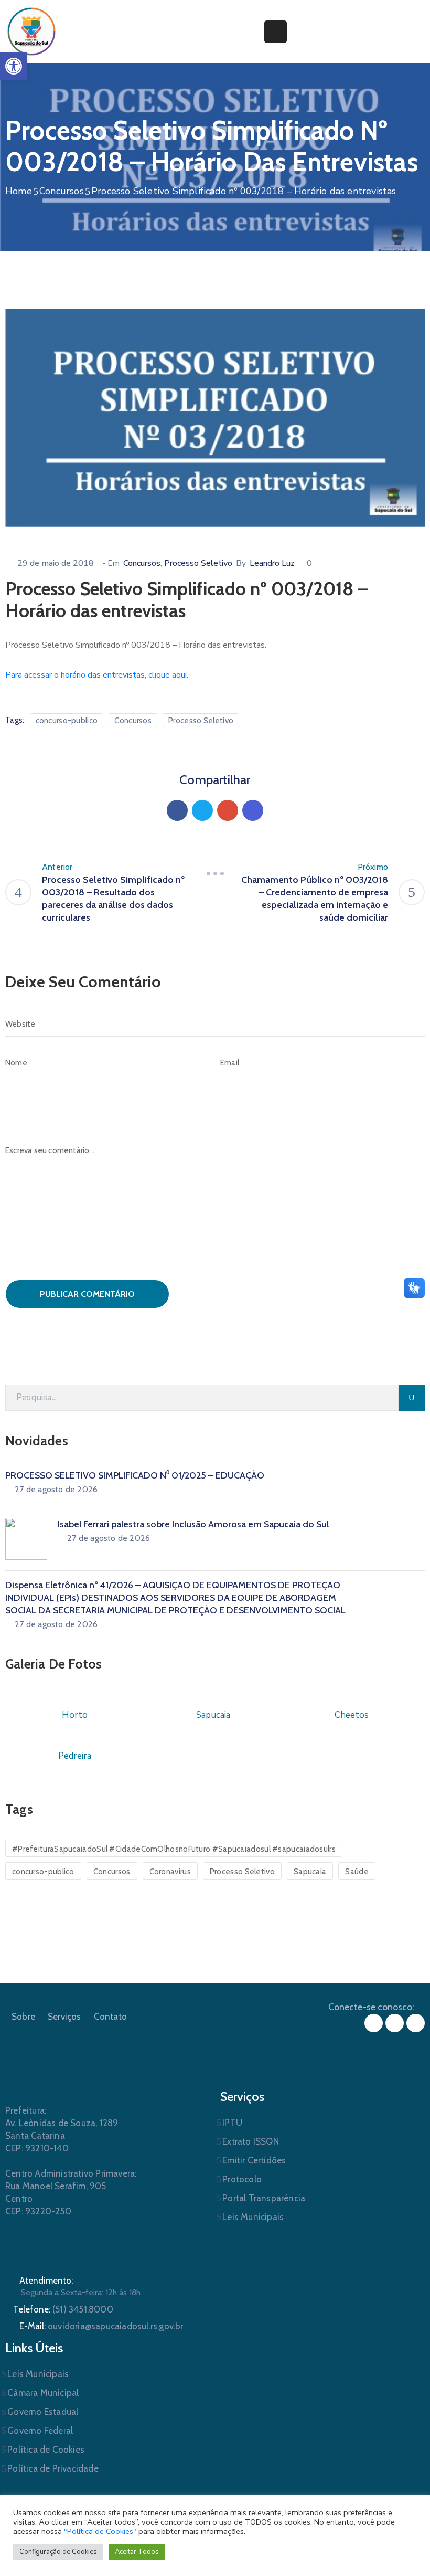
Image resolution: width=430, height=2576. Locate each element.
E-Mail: (101, 2326)
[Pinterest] (228, 810)
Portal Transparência (264, 2198)
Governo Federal (40, 2431)
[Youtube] (416, 2023)
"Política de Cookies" (100, 2531)
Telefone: (63, 2309)
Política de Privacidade (53, 2468)
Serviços (64, 2017)
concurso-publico (67, 721)
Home (19, 191)
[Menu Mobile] (276, 32)
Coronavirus (170, 1872)
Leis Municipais (253, 2217)
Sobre (23, 2017)
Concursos (62, 191)
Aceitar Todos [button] (137, 2552)
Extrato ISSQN (251, 2141)
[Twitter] (202, 810)
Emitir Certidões (254, 2160)
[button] (14, 66)
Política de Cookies (46, 2450)
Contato (110, 2017)
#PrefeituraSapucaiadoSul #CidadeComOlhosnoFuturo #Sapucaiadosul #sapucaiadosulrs (174, 1849)
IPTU (232, 2123)
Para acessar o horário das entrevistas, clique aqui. (97, 675)
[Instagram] (395, 2023)
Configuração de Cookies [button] (58, 2552)
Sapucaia (310, 1872)
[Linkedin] (253, 810)
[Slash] (215, 873)
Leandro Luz (272, 563)
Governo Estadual (43, 2412)
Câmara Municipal (43, 2393)
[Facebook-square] (374, 2023)
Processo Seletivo (198, 563)
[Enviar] (412, 1398)
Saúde (357, 1872)
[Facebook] (177, 810)
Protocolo (242, 2179)
